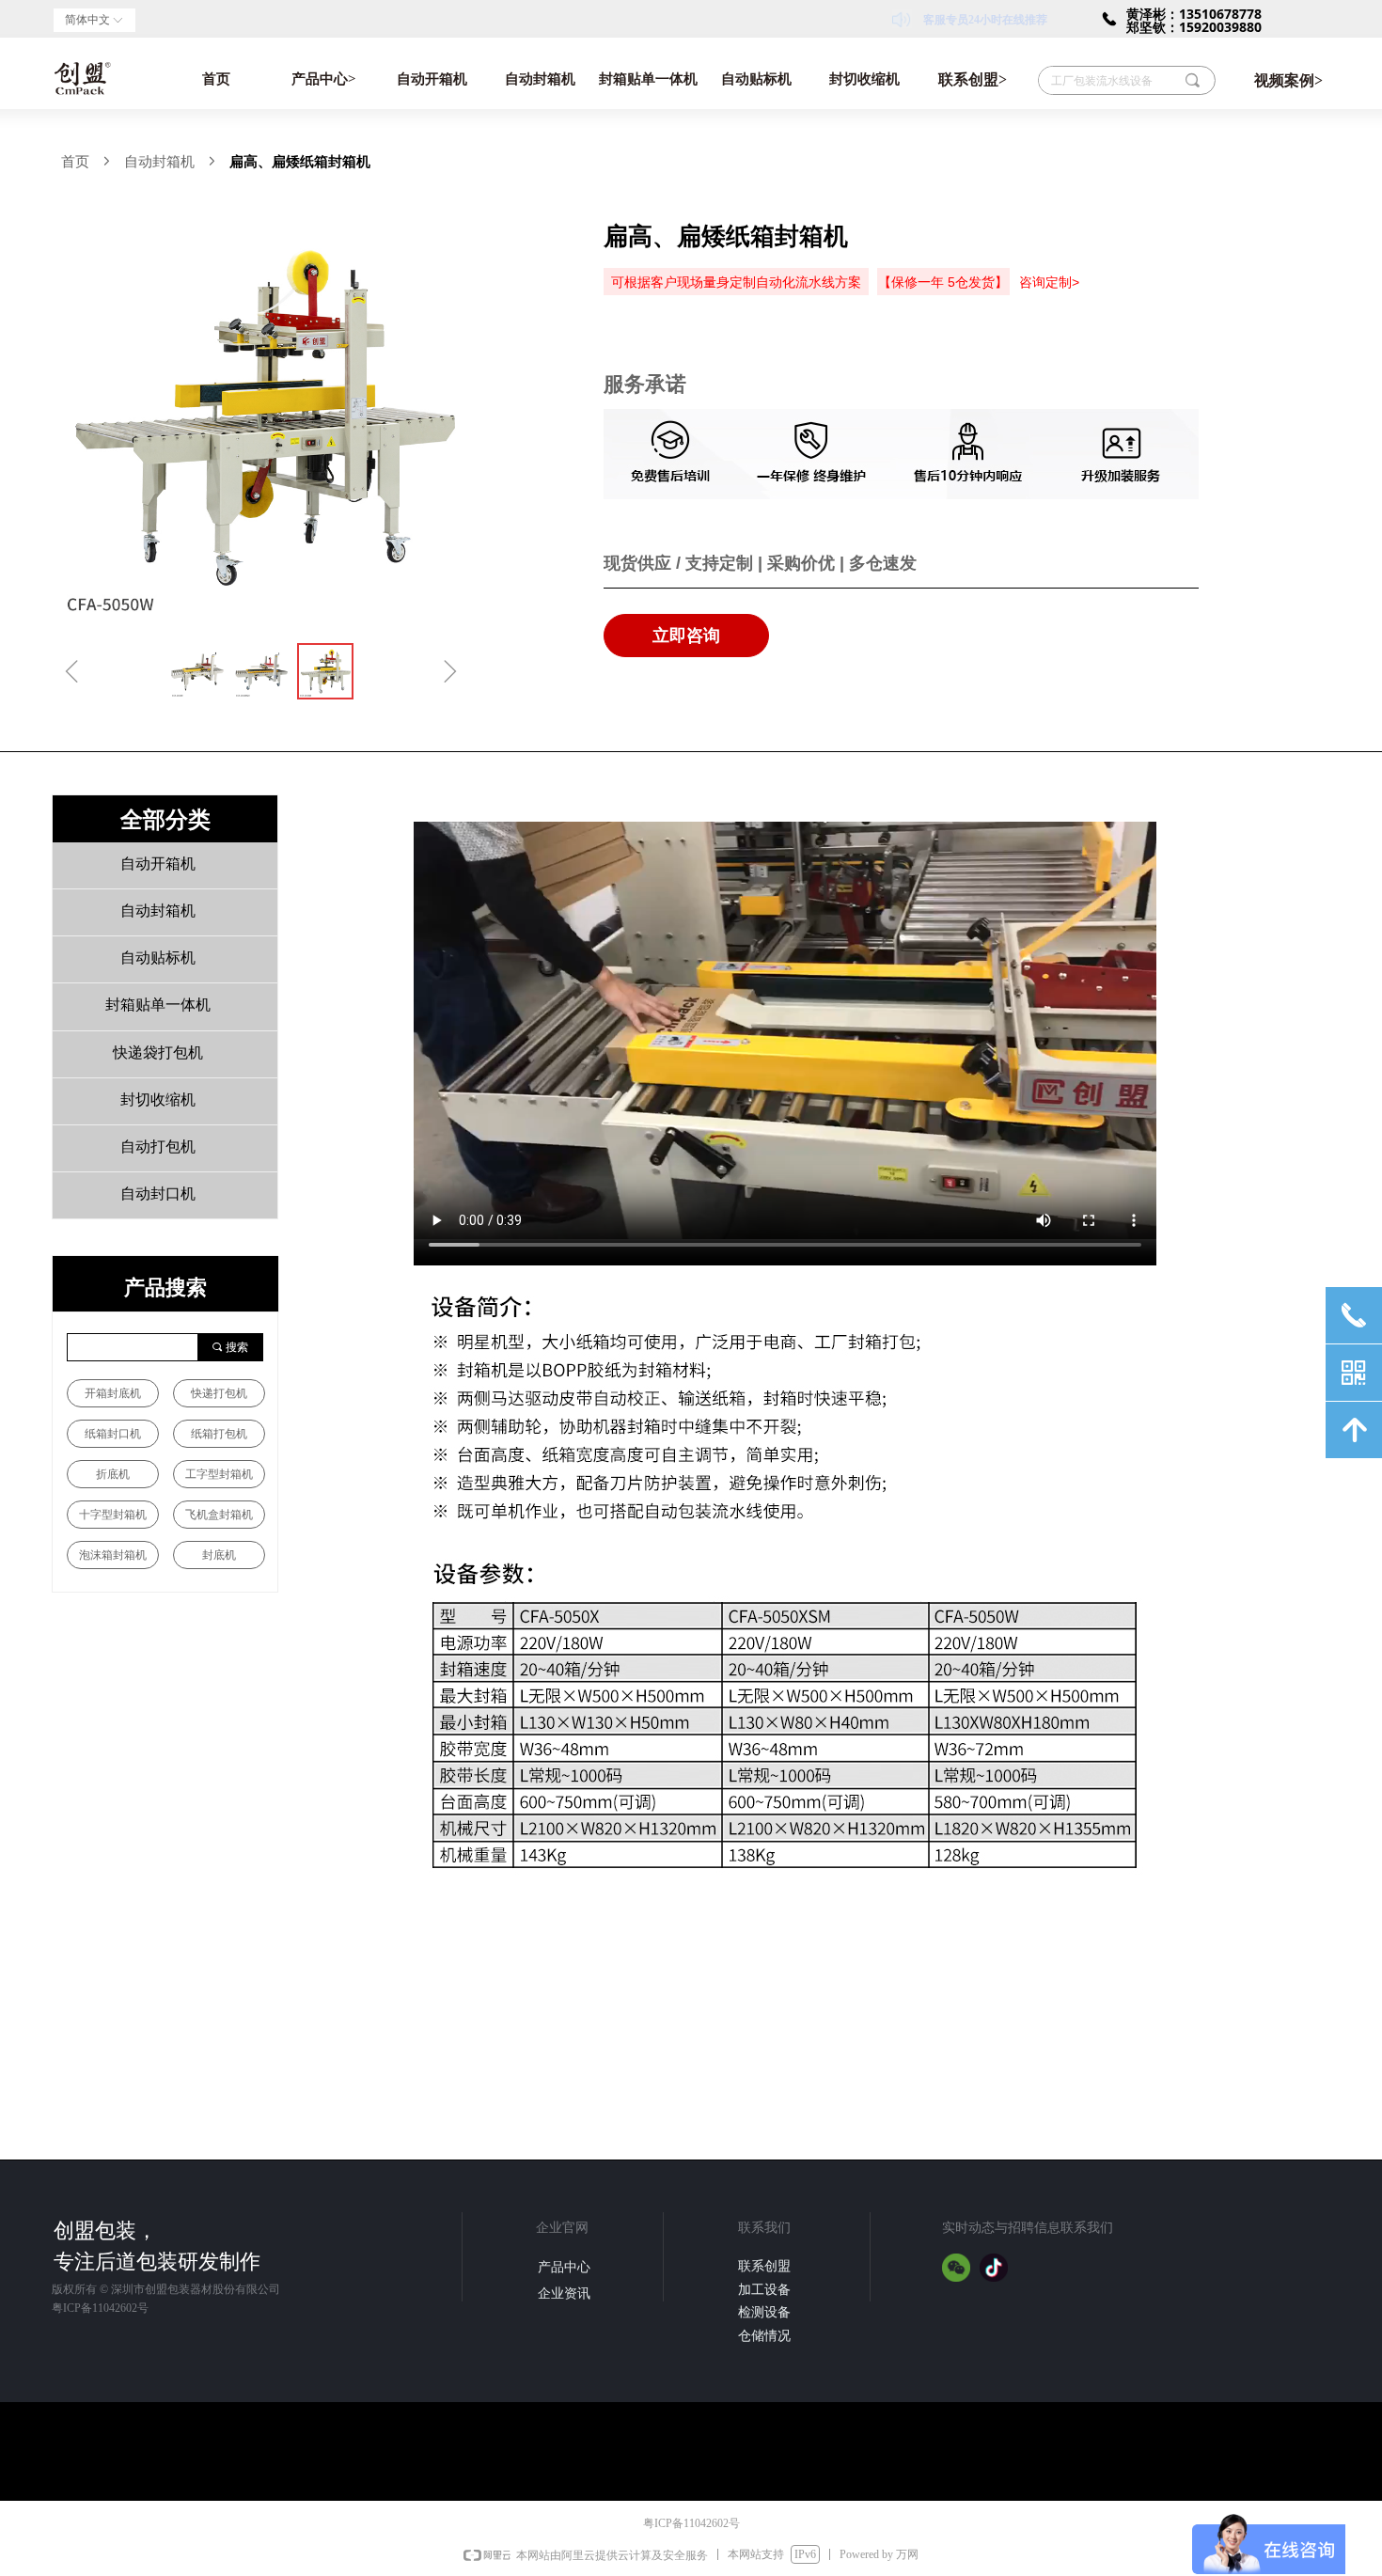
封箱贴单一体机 (648, 79)
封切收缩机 (864, 79)
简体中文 (87, 20)
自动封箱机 (540, 79)
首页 (216, 79)
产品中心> (324, 79)
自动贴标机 (756, 79)
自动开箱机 (432, 79)
